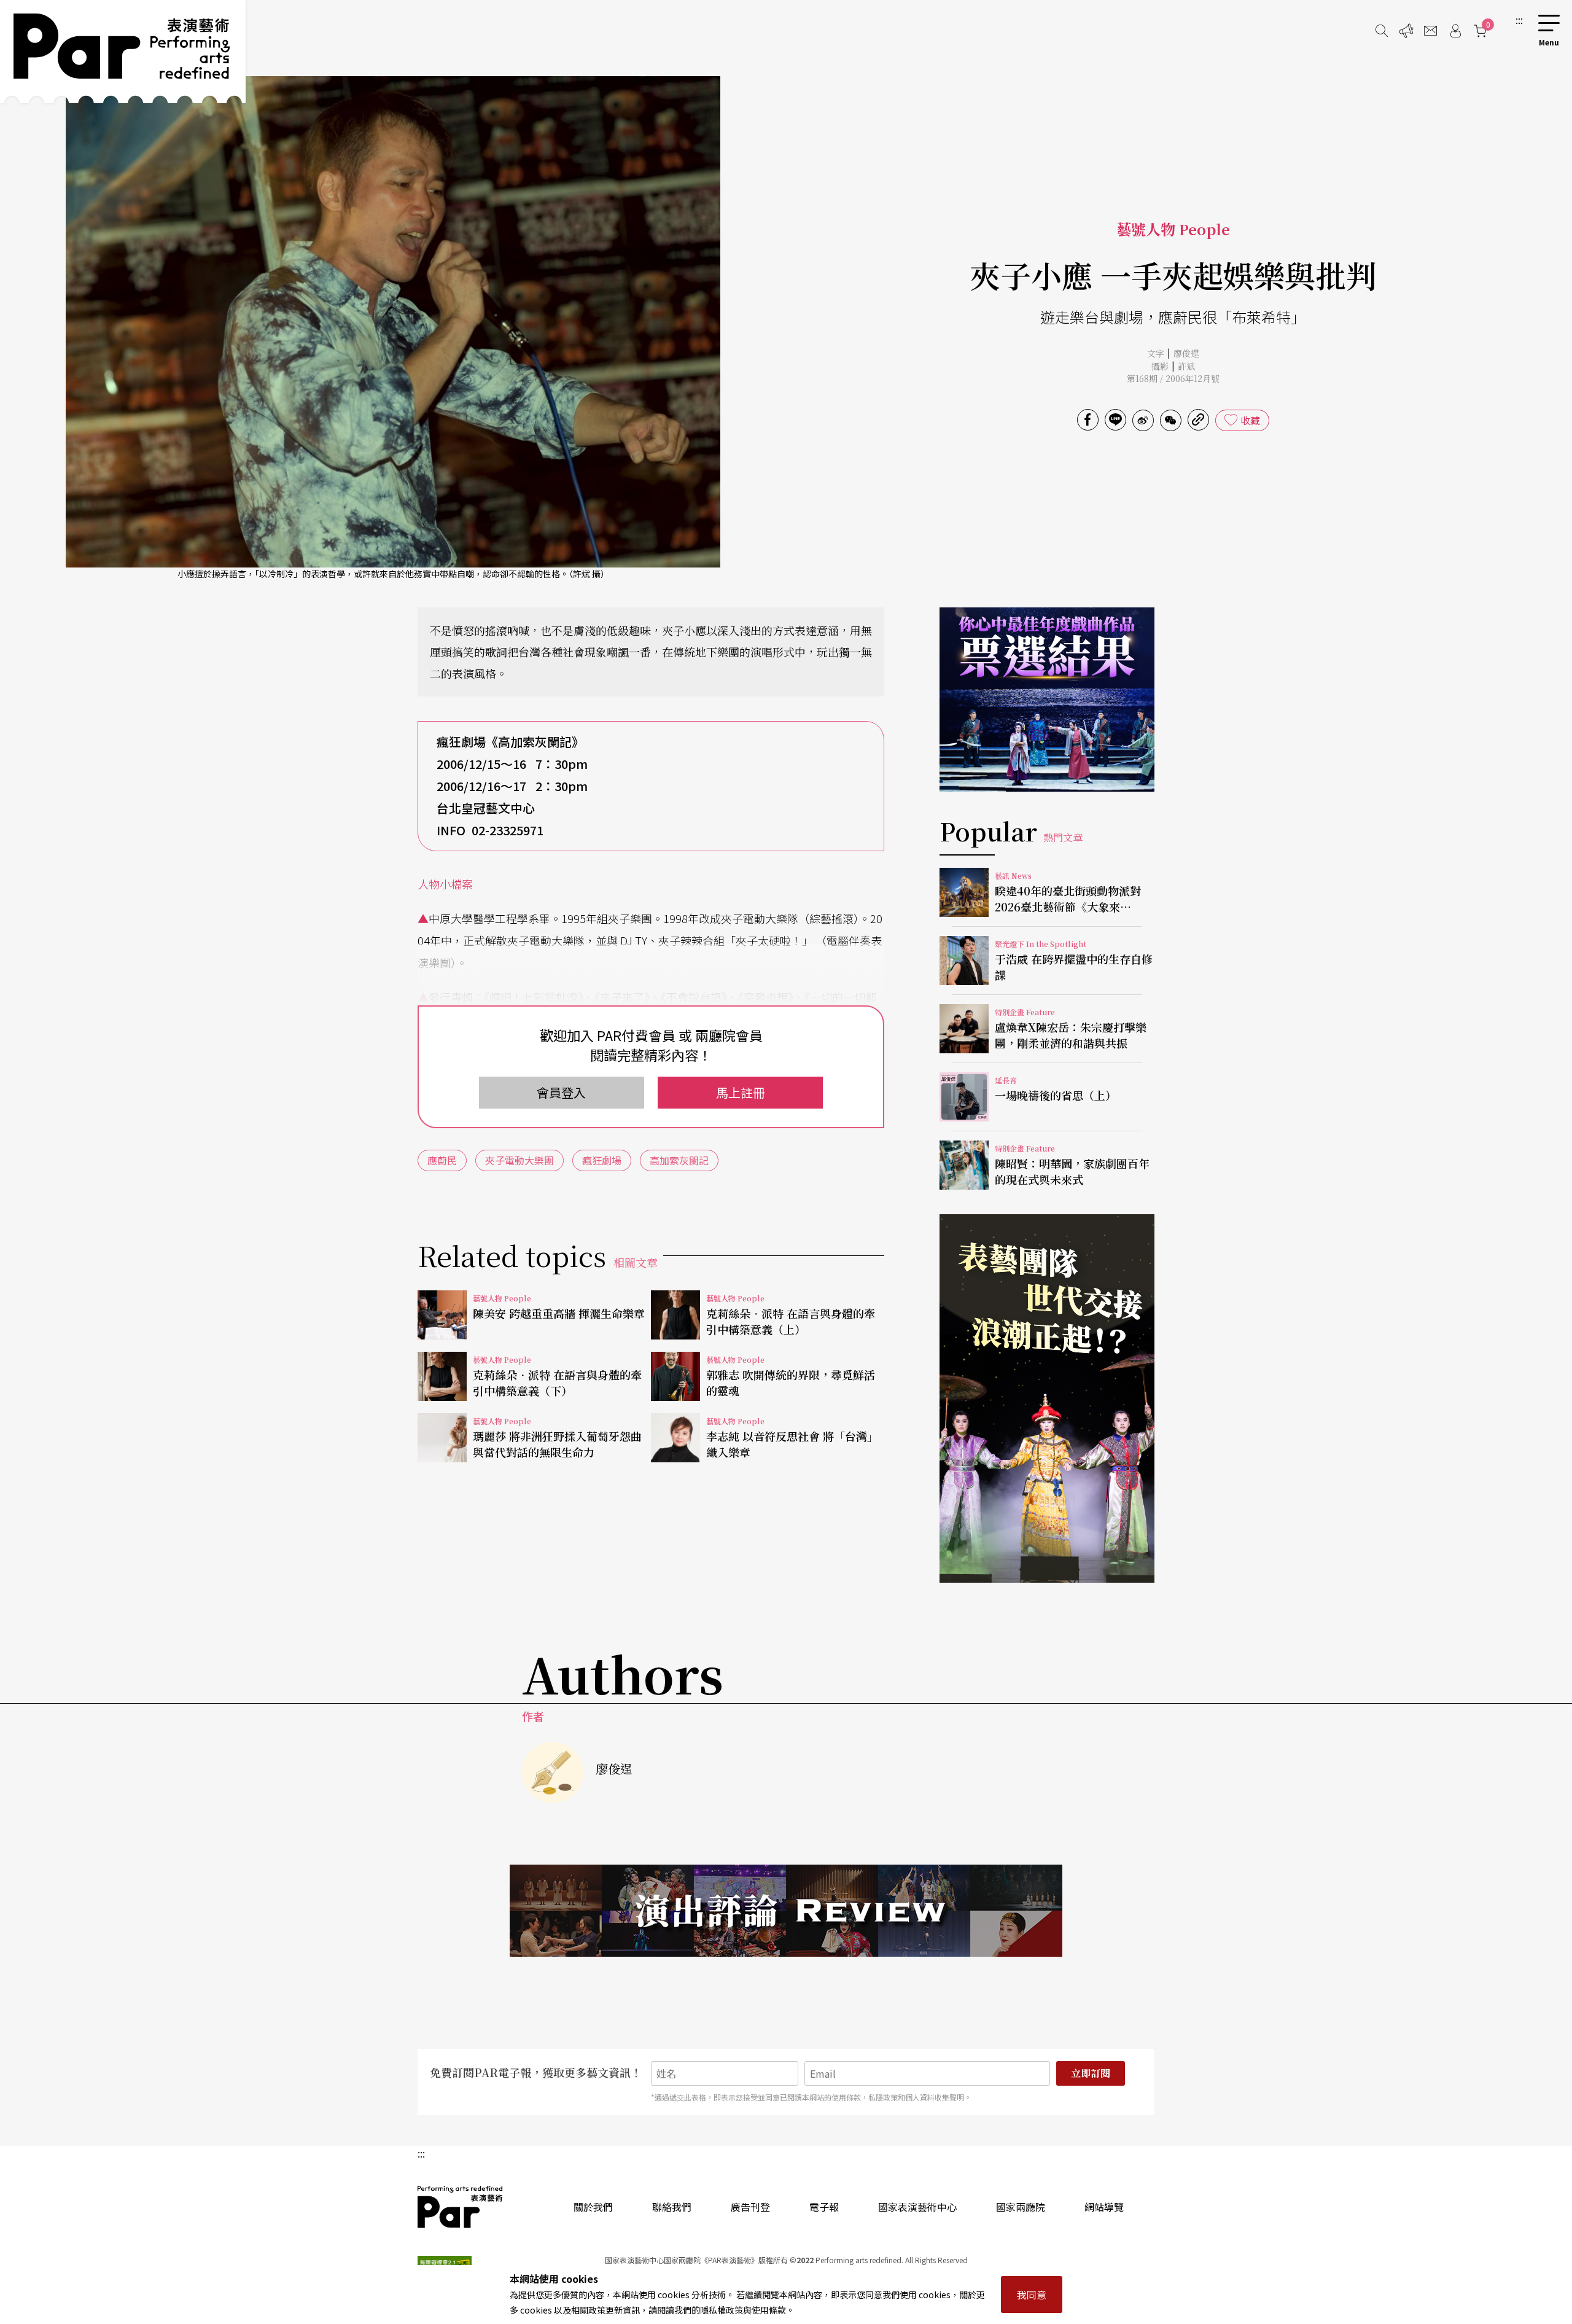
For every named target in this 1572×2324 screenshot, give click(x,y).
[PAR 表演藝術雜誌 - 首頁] (123, 52)
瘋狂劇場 (602, 1160)
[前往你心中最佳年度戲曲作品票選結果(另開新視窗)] (1047, 700)
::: (1519, 20)
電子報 (824, 2207)
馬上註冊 (741, 1092)
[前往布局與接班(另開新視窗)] (1047, 1398)
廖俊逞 (1186, 353)
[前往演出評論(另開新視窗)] (786, 1911)
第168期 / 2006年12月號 (1173, 378)
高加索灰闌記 (679, 1160)
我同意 (1032, 2295)
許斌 (1186, 366)
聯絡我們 (672, 2207)
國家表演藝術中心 (917, 2207)
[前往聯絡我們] (1431, 31)
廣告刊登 (750, 2207)
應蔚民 (442, 1160)
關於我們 (593, 2207)
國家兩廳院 (1021, 2207)
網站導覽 (1104, 2207)
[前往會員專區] (1455, 31)
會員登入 (561, 1092)
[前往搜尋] (1382, 31)
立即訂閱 (1091, 2073)
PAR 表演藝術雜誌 (461, 2207)
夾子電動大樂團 (519, 1160)
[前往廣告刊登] (1406, 31)
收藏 (1250, 420)
